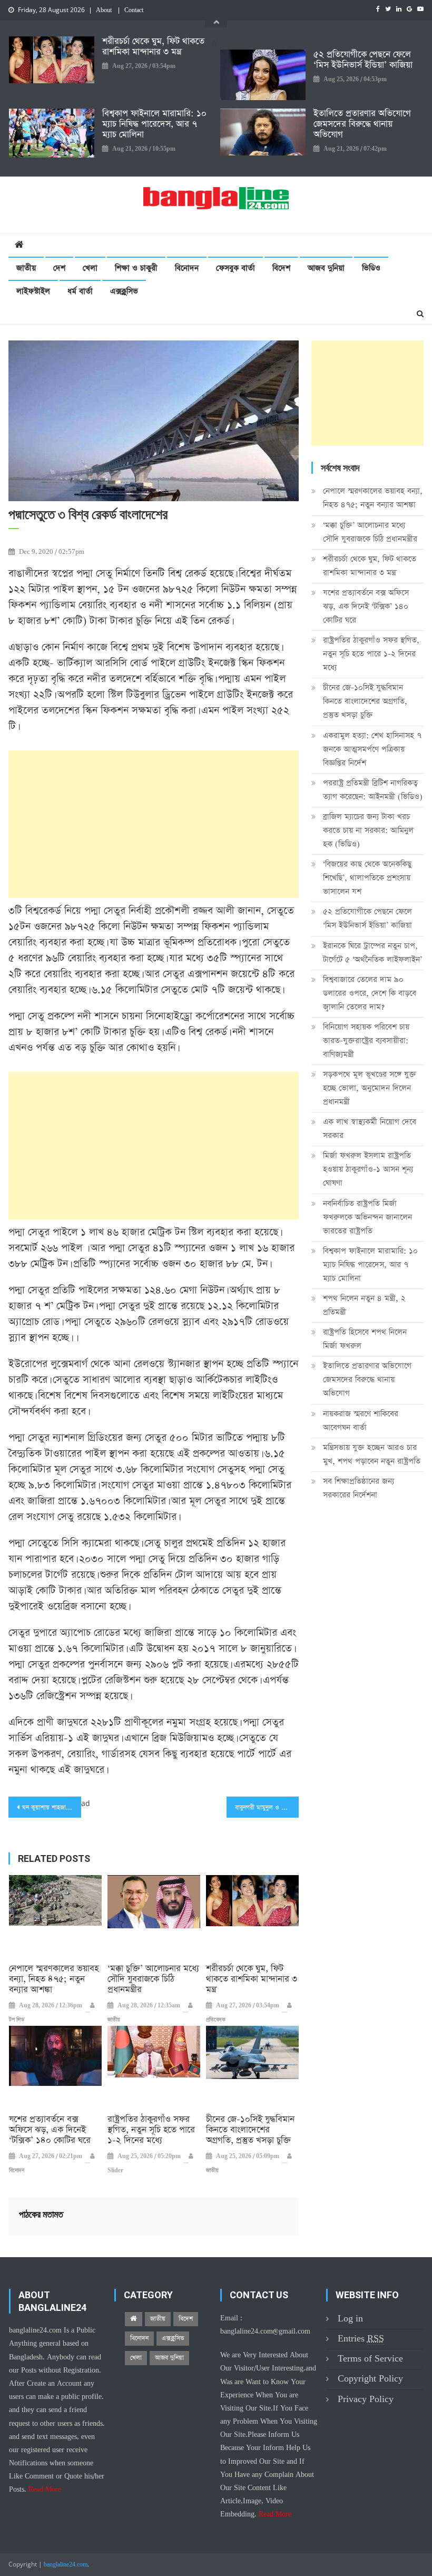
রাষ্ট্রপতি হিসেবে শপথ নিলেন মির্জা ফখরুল (365, 1339)
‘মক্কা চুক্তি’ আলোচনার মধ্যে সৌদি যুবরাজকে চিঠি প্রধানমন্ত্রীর (153, 1979)
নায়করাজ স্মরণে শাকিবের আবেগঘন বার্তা (361, 1421)
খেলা (90, 268)
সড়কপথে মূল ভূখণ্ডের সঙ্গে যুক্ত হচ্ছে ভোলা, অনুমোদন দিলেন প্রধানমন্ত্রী (370, 1088)
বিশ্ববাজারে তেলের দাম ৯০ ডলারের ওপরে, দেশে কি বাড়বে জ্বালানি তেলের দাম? (370, 993)
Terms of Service (370, 2359)
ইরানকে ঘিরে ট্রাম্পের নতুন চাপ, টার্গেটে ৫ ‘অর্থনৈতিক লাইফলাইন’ (372, 953)
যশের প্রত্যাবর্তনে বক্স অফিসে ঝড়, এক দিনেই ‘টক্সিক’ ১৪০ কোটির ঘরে (50, 2130)
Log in (350, 2319)
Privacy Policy (366, 2399)
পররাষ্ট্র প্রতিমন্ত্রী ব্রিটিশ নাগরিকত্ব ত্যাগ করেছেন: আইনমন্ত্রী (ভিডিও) (373, 790)
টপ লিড (17, 2020)
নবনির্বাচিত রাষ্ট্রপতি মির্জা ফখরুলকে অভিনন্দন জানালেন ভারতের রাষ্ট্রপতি (367, 1217)
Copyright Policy (370, 2379)
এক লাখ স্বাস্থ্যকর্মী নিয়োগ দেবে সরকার (370, 1129)
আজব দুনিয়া (326, 268)
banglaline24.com (66, 2565)
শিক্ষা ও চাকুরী (136, 268)
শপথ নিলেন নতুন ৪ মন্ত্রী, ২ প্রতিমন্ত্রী (364, 1305)
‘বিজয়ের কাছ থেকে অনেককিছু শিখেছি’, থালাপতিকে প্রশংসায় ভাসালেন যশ (367, 878)
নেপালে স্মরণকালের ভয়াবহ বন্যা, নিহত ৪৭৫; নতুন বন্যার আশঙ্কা (54, 1979)
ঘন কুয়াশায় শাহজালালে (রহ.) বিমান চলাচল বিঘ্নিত (52, 1808)
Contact (134, 11)
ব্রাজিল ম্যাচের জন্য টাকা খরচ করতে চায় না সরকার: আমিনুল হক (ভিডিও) (368, 830)
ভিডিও (371, 268)
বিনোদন (187, 268)
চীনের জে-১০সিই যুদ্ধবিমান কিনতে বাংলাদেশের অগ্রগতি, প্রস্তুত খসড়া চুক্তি (250, 2130)
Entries (361, 2339)
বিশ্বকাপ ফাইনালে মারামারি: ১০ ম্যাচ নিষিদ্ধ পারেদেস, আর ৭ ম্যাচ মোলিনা (154, 124)
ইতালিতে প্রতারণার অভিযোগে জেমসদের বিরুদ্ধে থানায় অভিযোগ (362, 124)
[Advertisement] (154, 824)
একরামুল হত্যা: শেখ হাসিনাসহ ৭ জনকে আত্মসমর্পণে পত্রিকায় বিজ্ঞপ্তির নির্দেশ (372, 749)
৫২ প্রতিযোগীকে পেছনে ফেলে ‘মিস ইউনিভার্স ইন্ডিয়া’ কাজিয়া (363, 60)
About (104, 11)
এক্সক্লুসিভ (124, 291)
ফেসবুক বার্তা (235, 268)
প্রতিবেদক (216, 2020)
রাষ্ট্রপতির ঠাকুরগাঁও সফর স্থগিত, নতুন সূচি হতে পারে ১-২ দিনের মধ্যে (151, 2130)
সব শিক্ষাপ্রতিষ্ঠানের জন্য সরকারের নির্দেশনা (359, 1488)
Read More (45, 2490)
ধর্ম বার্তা (80, 291)
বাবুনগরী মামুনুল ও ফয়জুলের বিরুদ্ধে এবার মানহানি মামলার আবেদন (267, 1808)
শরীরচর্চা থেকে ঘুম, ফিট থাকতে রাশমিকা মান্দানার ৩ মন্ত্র (153, 47)
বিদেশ (281, 268)
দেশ (59, 268)
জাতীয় (26, 268)
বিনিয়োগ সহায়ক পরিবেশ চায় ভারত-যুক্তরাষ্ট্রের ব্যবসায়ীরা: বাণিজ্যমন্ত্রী (366, 1041)
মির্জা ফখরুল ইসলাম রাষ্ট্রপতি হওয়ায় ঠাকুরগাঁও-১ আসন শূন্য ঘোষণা (368, 1169)
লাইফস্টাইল (33, 291)
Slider (115, 2171)
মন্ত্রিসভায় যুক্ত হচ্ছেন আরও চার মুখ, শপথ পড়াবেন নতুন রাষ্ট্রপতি (372, 1454)
